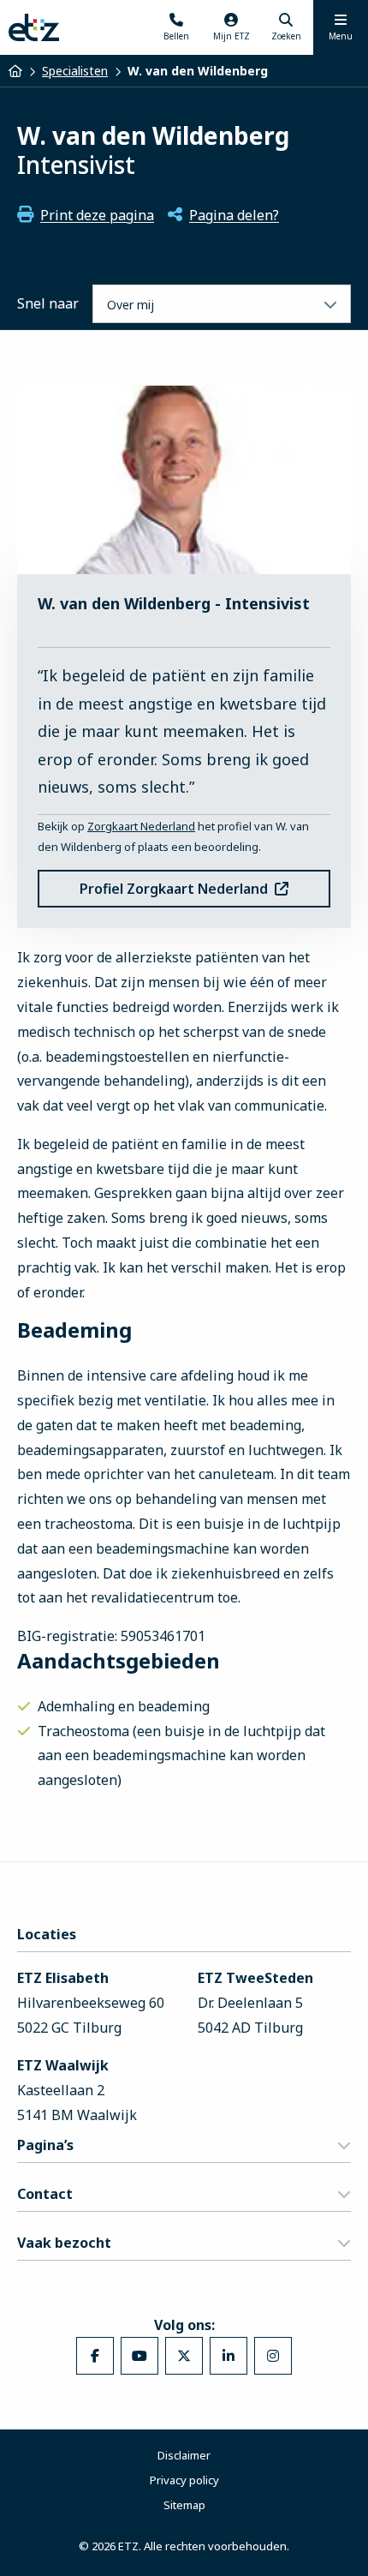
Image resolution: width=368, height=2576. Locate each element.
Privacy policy (184, 2480)
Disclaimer (184, 2455)
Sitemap (184, 2505)
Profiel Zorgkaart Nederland (174, 889)
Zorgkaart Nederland (141, 826)
